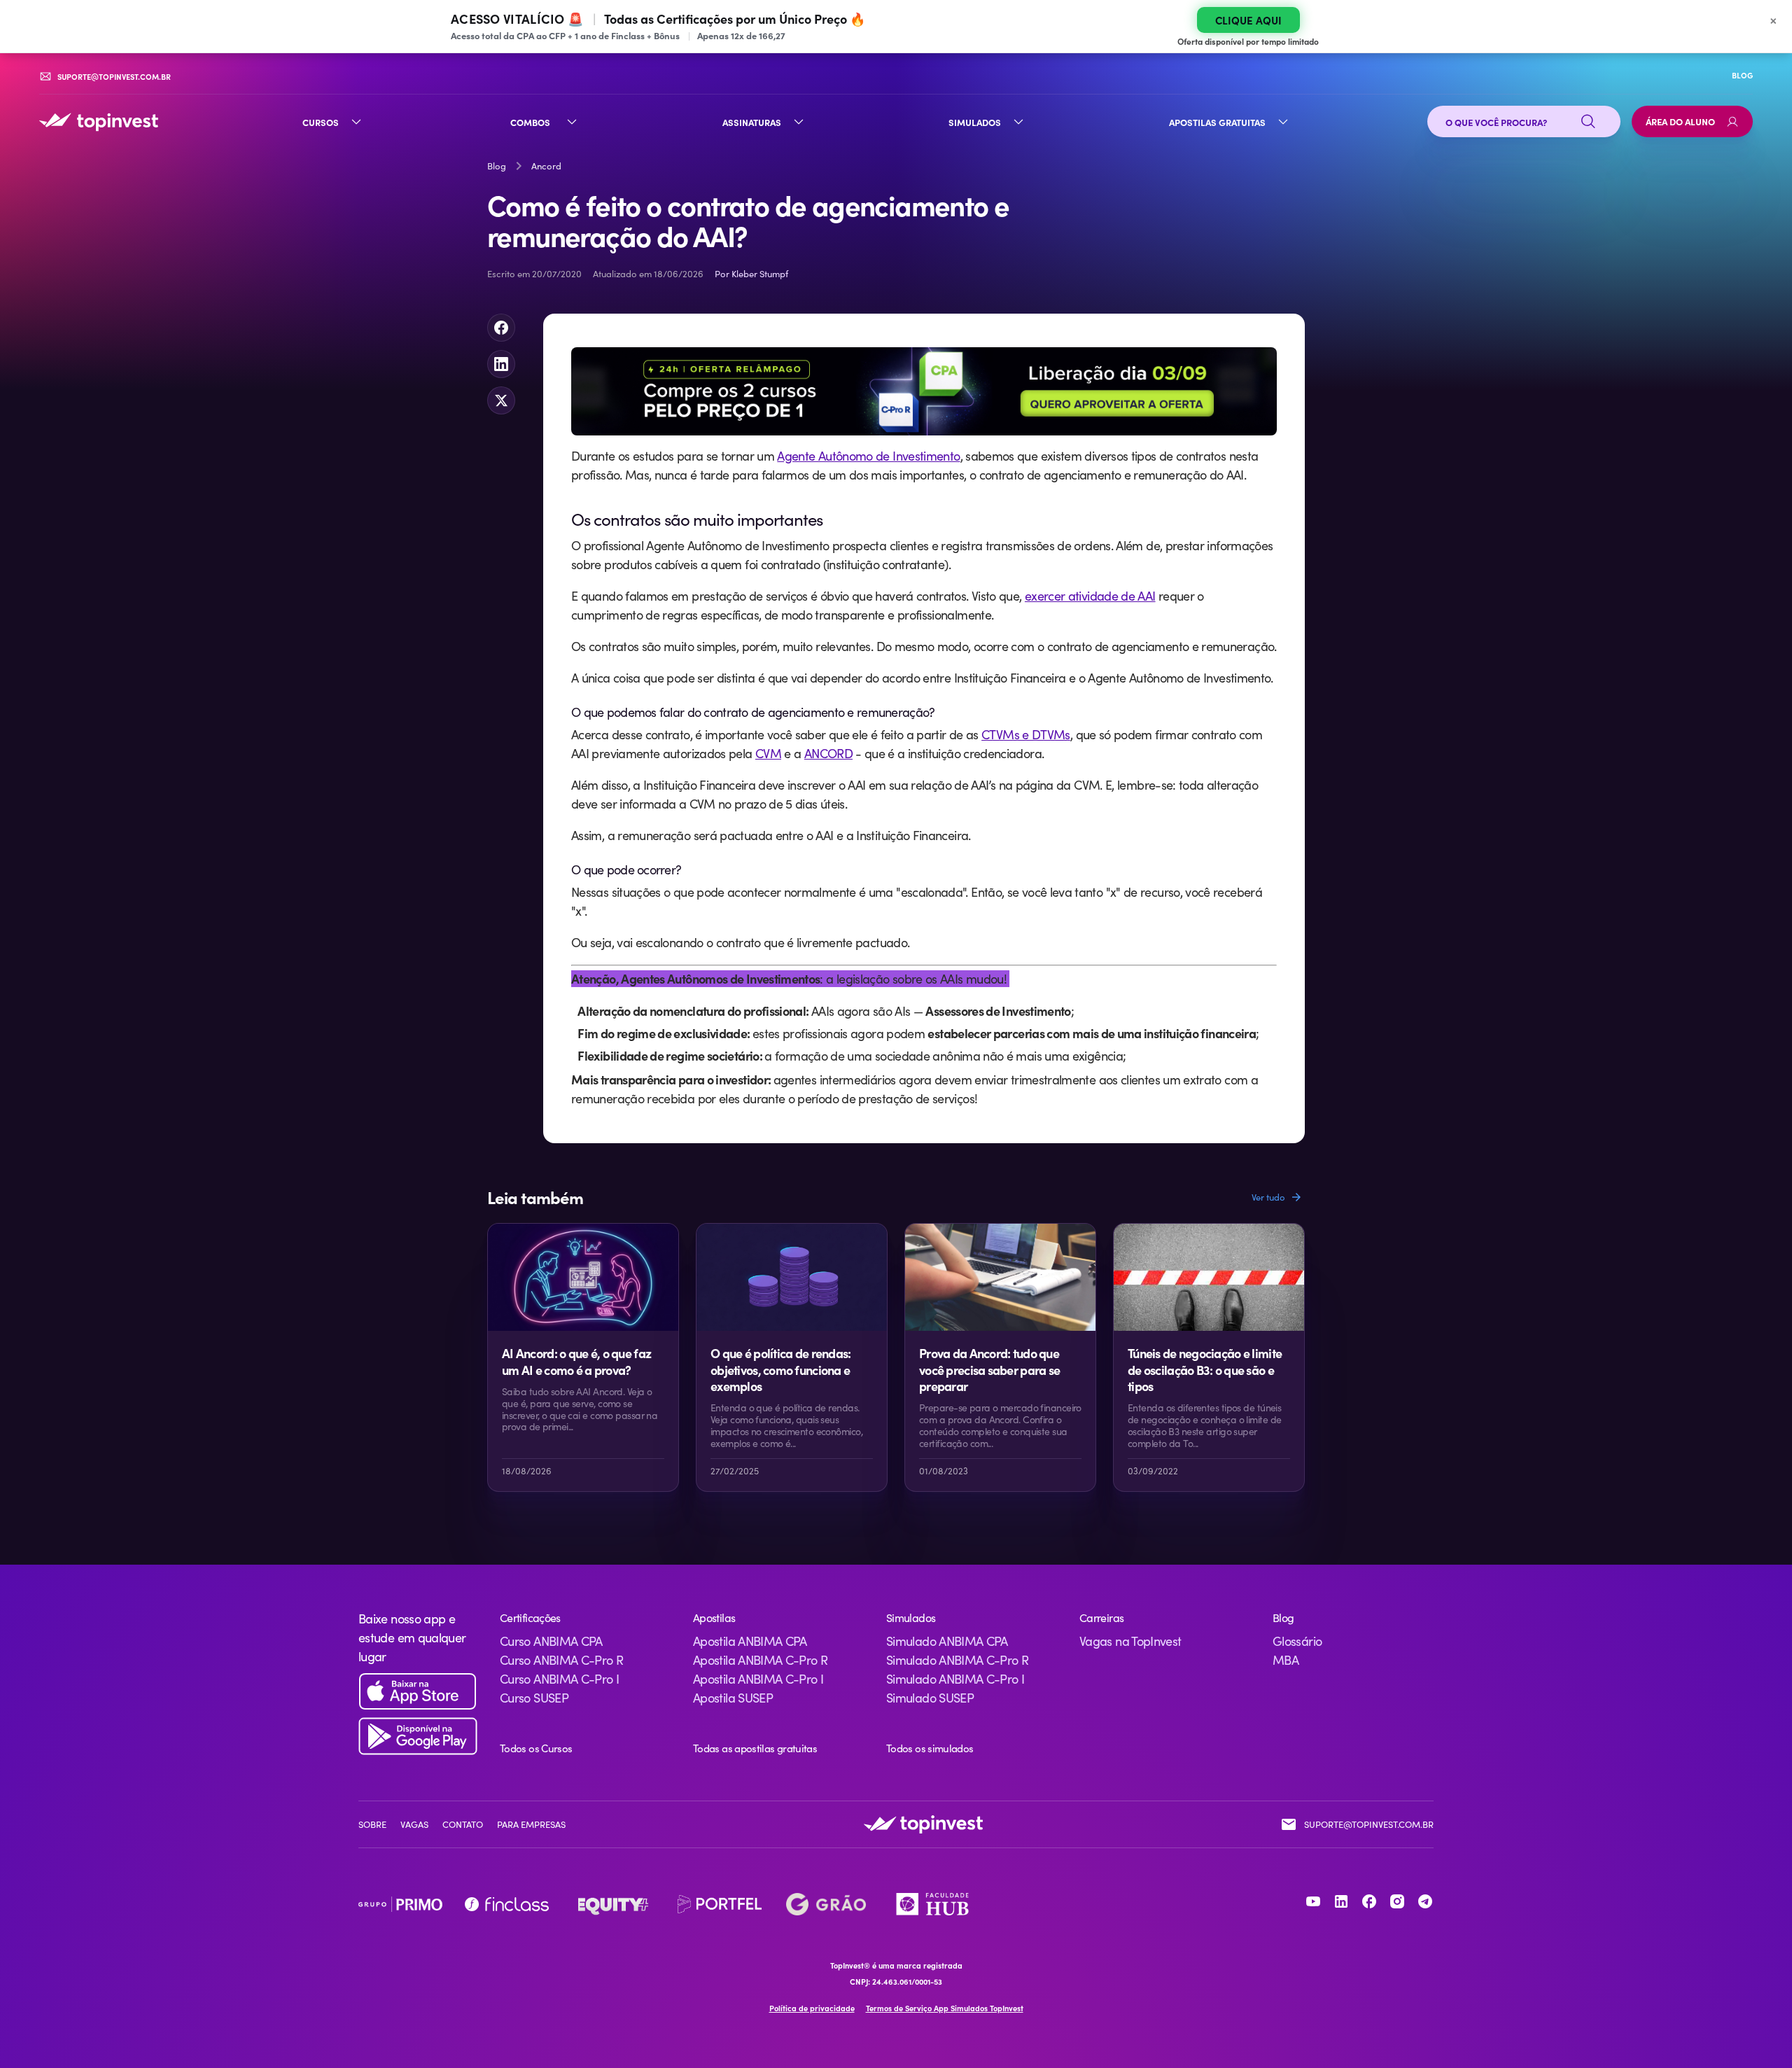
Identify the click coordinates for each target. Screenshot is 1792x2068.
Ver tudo (1268, 1197)
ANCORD (828, 753)
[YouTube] (1313, 1901)
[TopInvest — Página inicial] (99, 122)
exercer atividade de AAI (1090, 596)
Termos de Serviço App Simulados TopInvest (945, 2008)
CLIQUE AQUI (1248, 20)
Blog (497, 166)
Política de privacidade (812, 2008)
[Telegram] (1425, 1901)
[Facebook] (1369, 1901)
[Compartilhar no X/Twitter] (501, 400)
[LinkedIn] (1341, 1901)
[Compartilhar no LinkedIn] (501, 364)
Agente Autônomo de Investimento (868, 456)
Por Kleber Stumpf (751, 274)
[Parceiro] (400, 1904)
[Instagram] (1397, 1901)
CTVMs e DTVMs (1026, 734)
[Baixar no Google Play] (418, 1737)
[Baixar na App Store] (418, 1692)
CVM (768, 753)
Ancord (546, 166)
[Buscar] (1588, 122)
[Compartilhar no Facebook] (501, 328)
